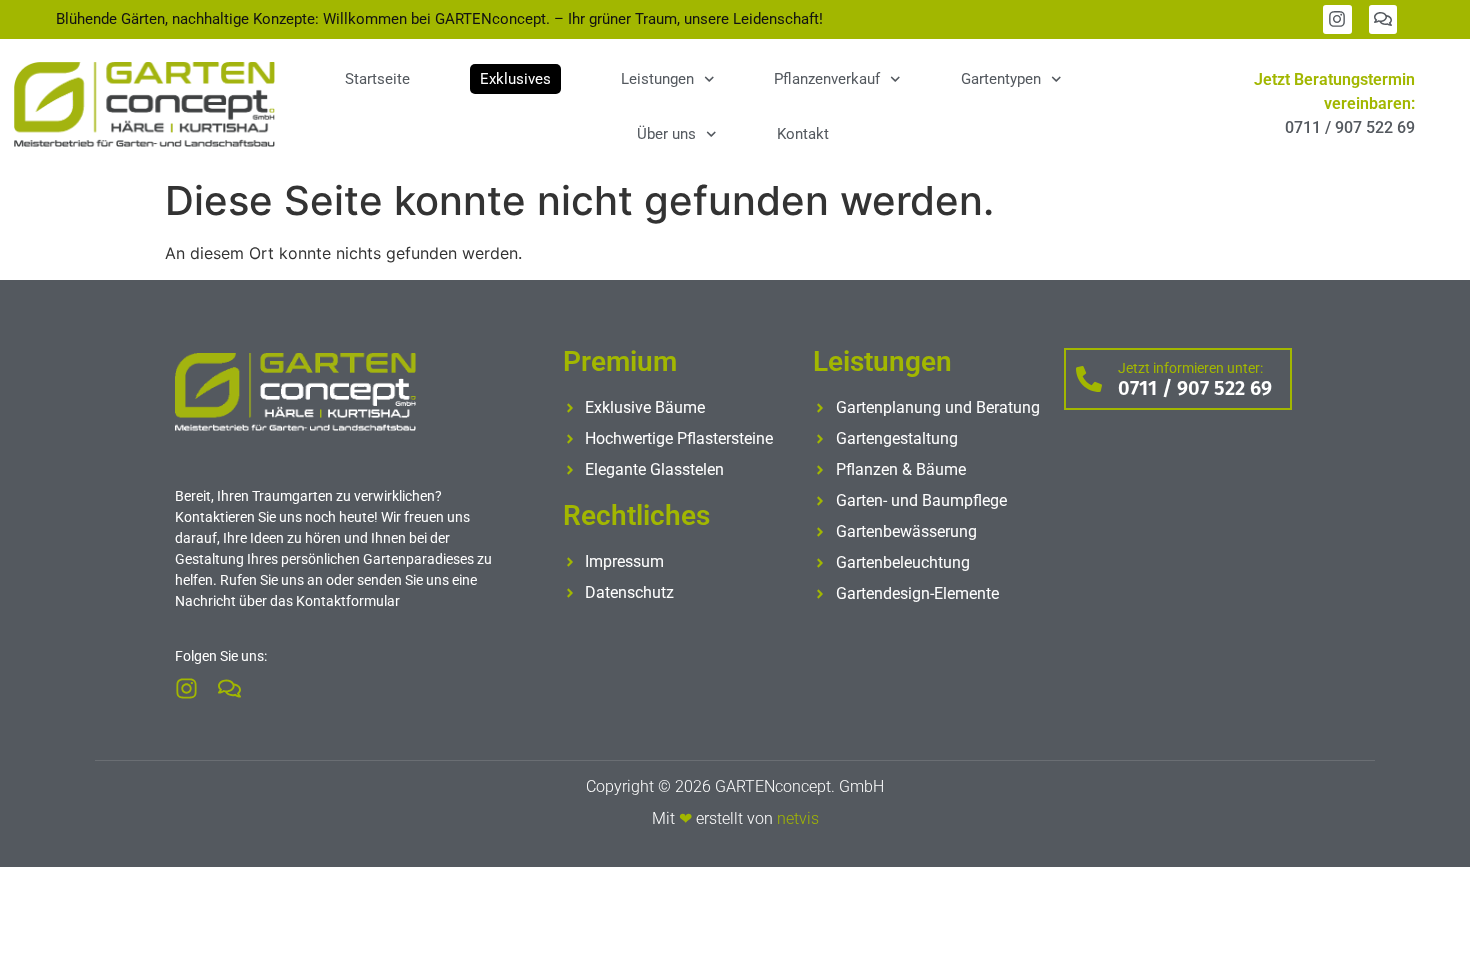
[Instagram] (1337, 19)
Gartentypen (1001, 79)
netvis (798, 818)
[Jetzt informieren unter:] (1089, 379)
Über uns (666, 134)
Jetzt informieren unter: (1190, 368)
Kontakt (803, 134)
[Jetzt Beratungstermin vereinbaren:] (1169, 104)
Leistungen (657, 79)
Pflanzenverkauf (827, 79)
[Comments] (1383, 19)
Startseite (377, 79)
